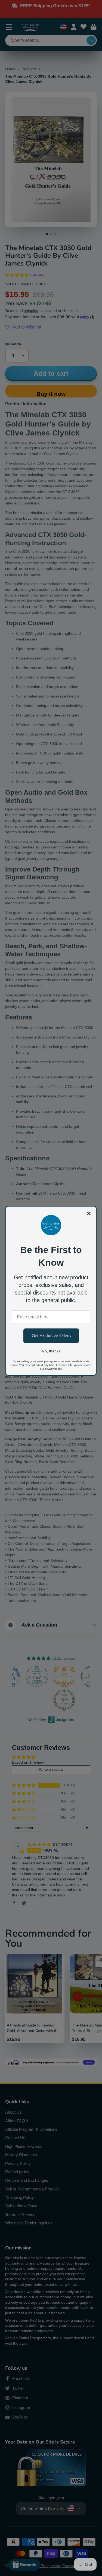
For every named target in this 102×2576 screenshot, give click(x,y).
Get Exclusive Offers (51, 1336)
